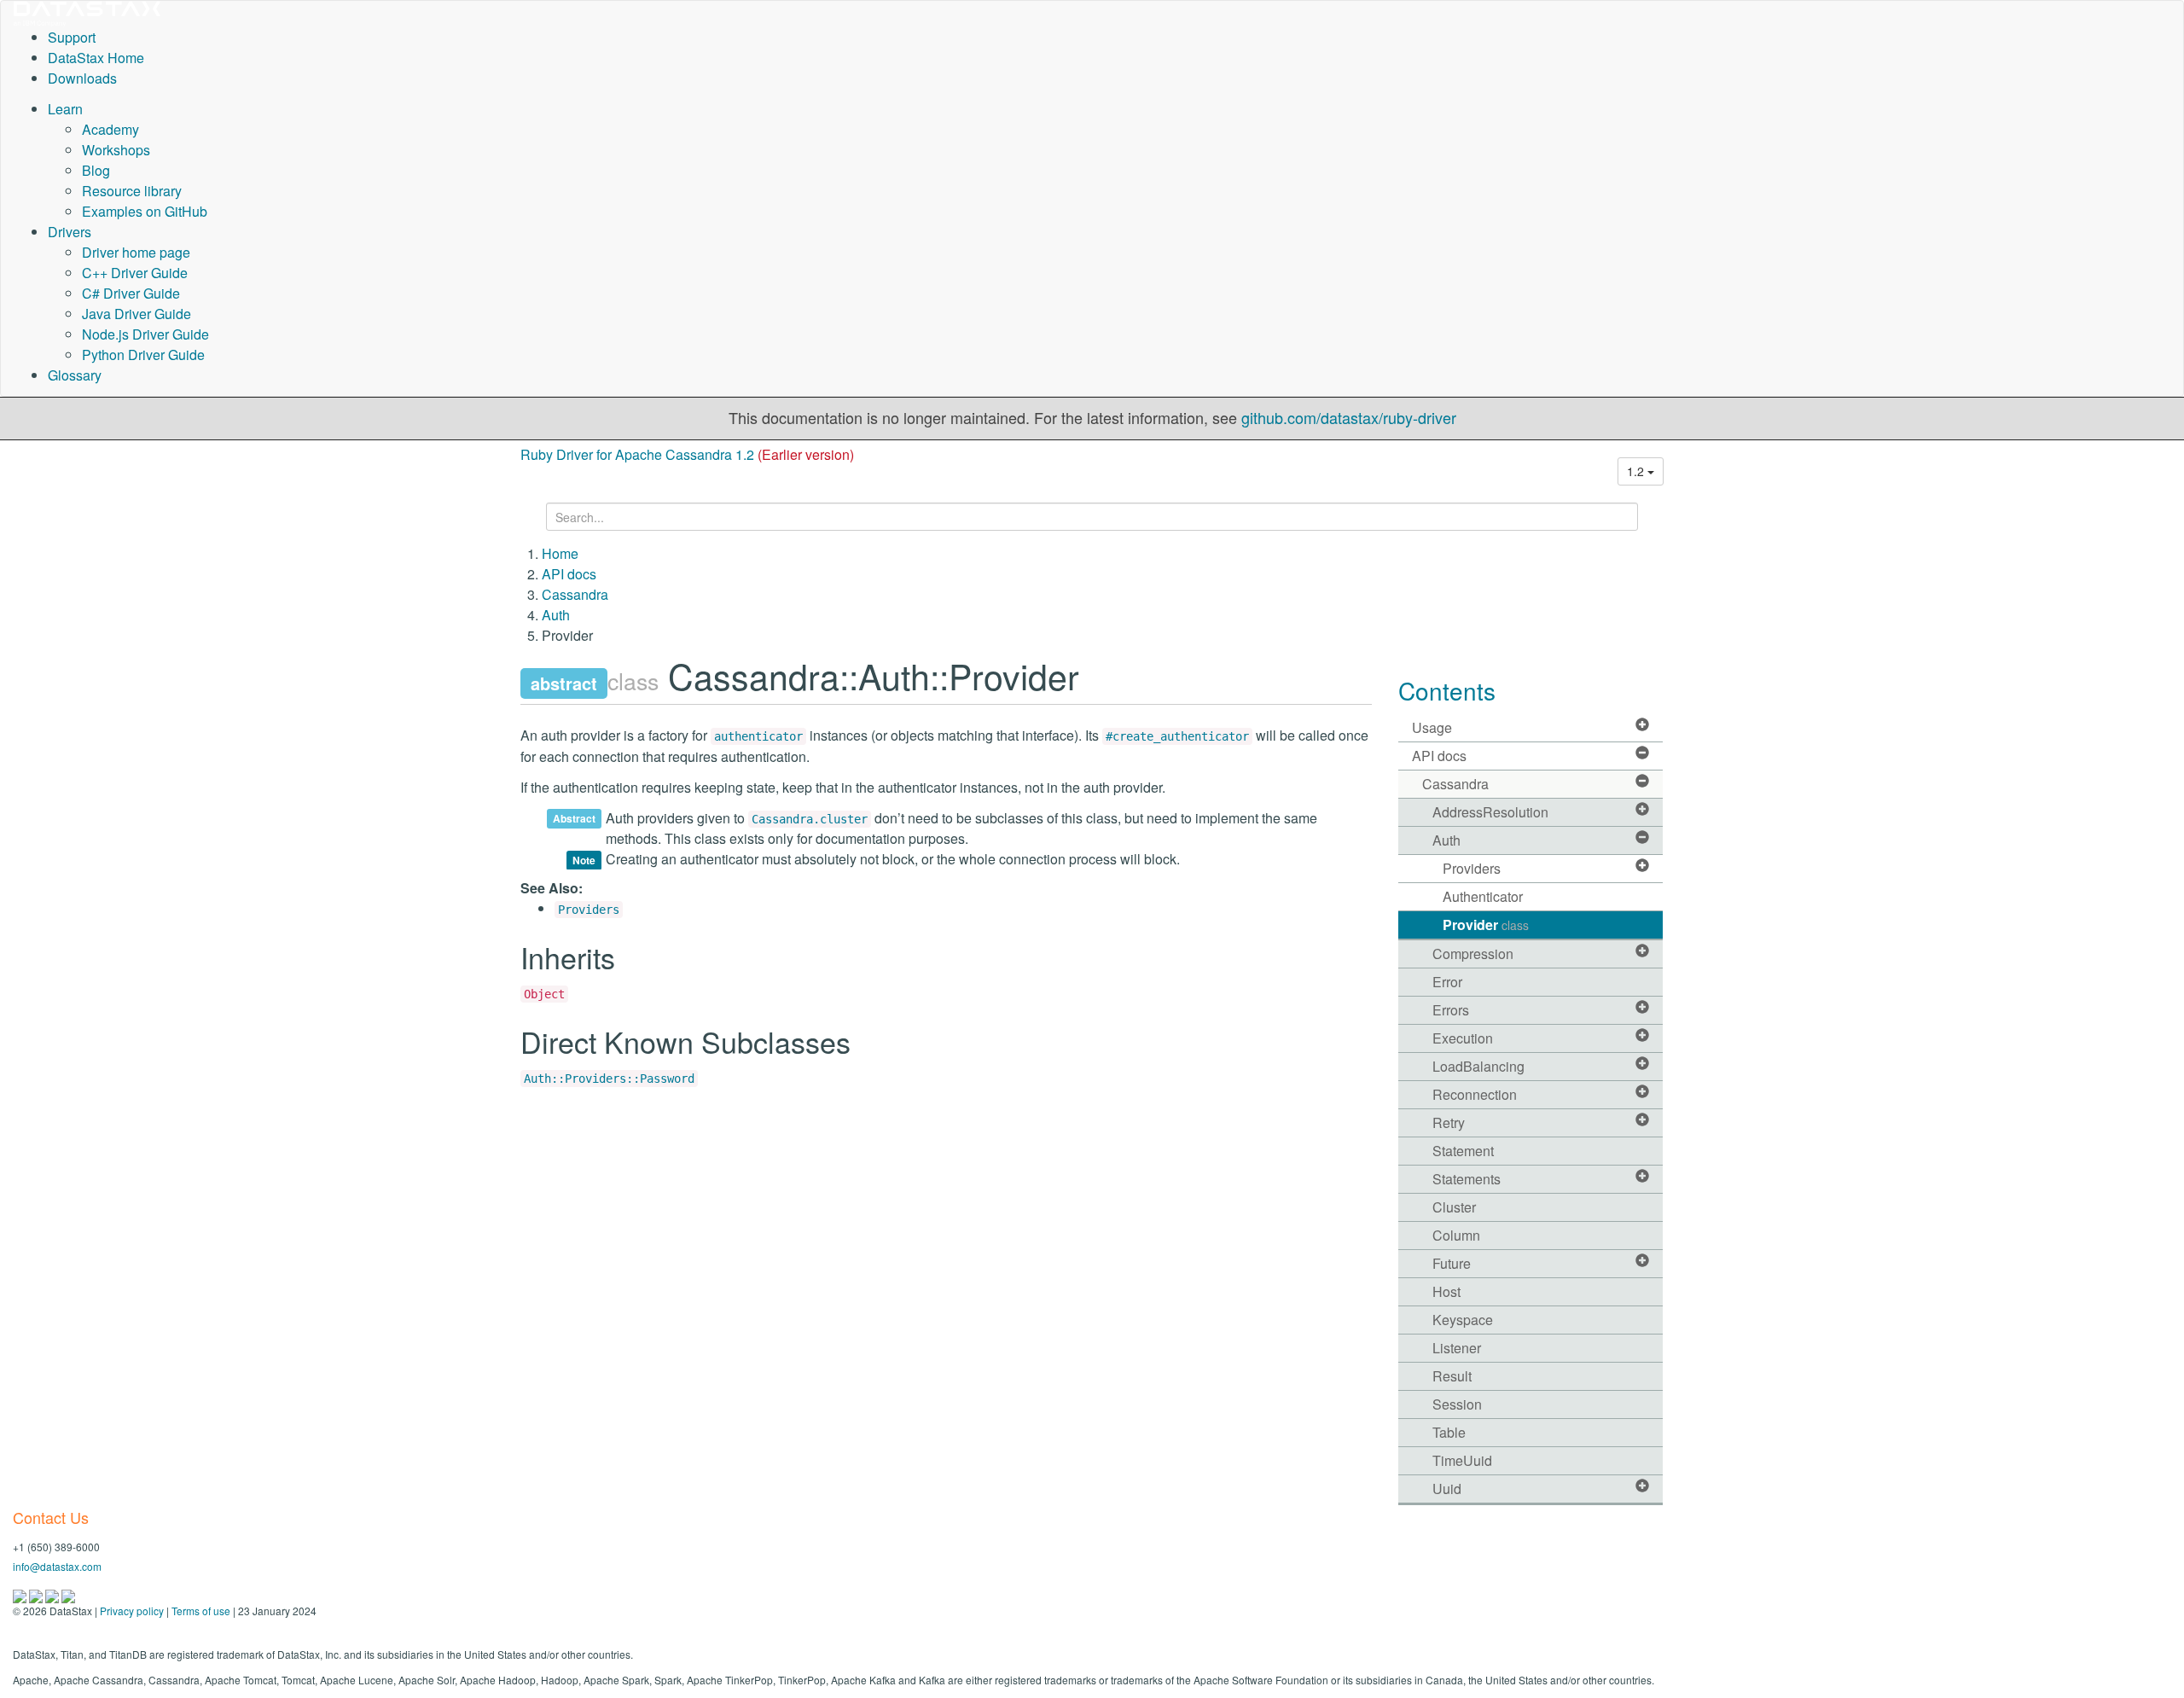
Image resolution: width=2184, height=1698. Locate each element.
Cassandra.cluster (810, 819)
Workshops (116, 150)
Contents (1447, 690)
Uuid (1447, 1489)
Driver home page (136, 252)
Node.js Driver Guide (145, 334)
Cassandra (575, 594)
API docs (569, 574)
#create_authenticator (1177, 736)
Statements (1467, 1179)
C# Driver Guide (131, 293)
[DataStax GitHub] (68, 1594)
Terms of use (201, 1611)
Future (1452, 1263)
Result (1452, 1376)
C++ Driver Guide (135, 273)
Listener (1457, 1348)
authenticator (758, 736)
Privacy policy (132, 1611)
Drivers (70, 232)
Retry (1449, 1122)
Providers (589, 910)
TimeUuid (1462, 1460)
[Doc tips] (37, 1594)
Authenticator (1483, 896)
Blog (96, 170)
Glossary (75, 375)
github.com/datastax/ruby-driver (1349, 417)
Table (1449, 1432)
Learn (65, 109)
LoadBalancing (1478, 1066)
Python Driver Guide (143, 355)
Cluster (1454, 1207)
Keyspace (1463, 1320)
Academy (110, 129)
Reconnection (1475, 1094)
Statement (1463, 1151)
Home (560, 553)
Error (1447, 982)
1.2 (1637, 471)
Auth (556, 615)
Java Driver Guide (136, 314)
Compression (1473, 954)
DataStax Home (96, 58)
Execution (1463, 1038)
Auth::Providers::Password (609, 1079)
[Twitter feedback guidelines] (53, 1594)
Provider (1486, 925)
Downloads (82, 78)
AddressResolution (1490, 812)
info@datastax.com (57, 1566)
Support (72, 37)
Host (1446, 1291)
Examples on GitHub (145, 211)
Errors (1451, 1010)
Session (1457, 1404)
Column (1456, 1235)
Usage (1432, 727)
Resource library (132, 191)
